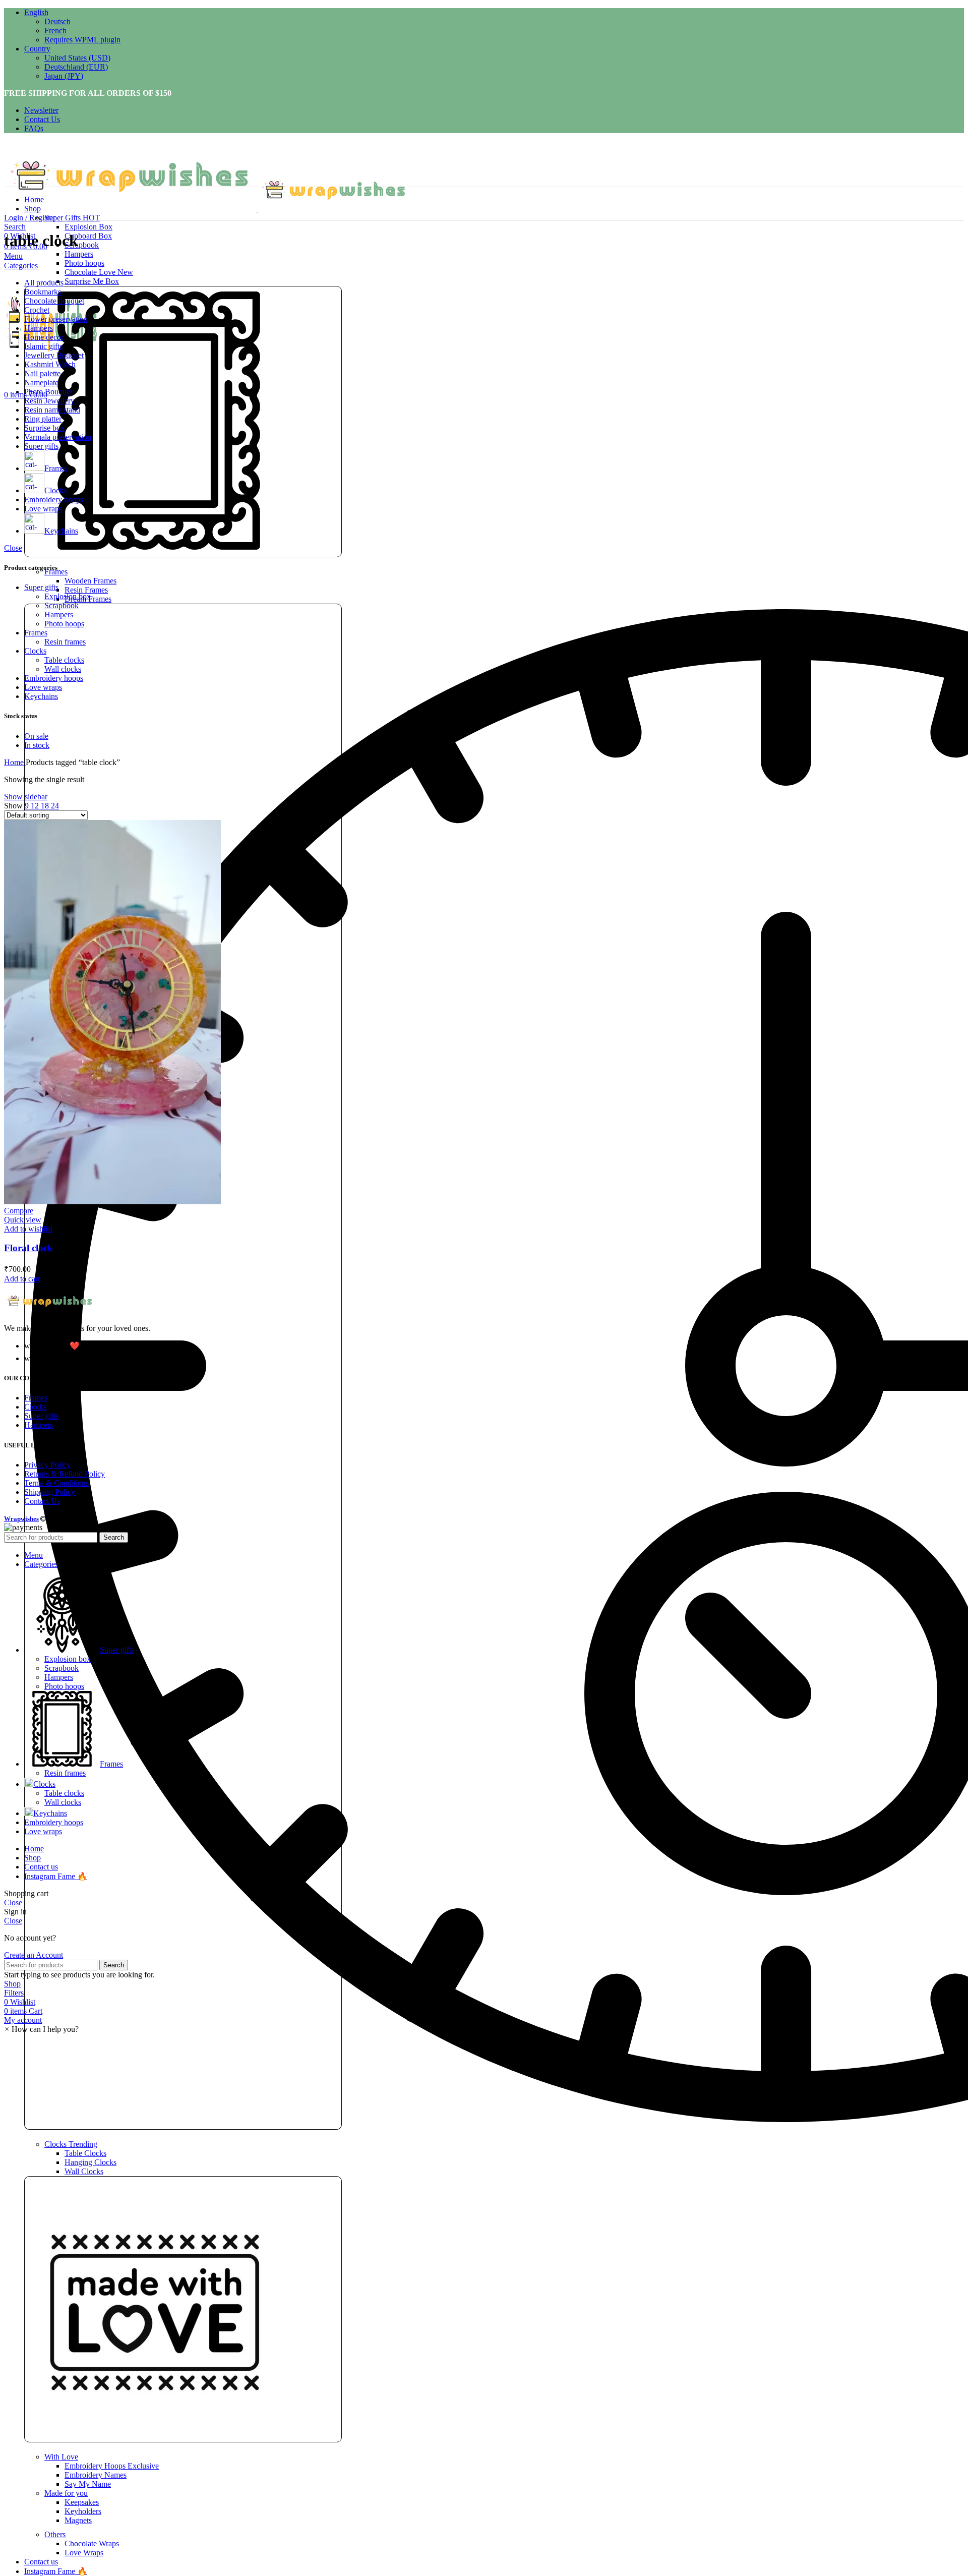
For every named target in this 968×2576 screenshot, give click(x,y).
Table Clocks (85, 2153)
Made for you (66, 2493)
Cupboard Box (88, 236)
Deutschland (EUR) (76, 67)
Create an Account (34, 1955)
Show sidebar (26, 797)
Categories (21, 266)
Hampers (79, 254)
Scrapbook (82, 245)
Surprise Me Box (92, 281)
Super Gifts (72, 218)
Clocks (71, 2144)
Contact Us (42, 1501)
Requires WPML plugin (82, 40)
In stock (37, 745)
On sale (36, 736)
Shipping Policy (50, 1492)
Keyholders (83, 2511)
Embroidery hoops (54, 678)
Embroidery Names (96, 2475)
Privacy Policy (47, 1465)
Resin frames (65, 642)
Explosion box (68, 596)
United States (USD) (77, 58)
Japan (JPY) (64, 76)
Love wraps (43, 687)
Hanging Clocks (90, 2162)
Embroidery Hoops (112, 2466)
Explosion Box (88, 227)
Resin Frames (86, 590)
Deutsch (57, 21)
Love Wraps (84, 2553)
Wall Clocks (84, 2171)
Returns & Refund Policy (65, 1474)
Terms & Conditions (56, 1483)
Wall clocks (63, 669)
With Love (61, 2457)
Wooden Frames (90, 581)
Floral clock (28, 1248)
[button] (41, 2029)
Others (55, 2534)
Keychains (41, 696)
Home (15, 762)
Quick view (23, 1220)
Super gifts (41, 587)
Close (13, 548)
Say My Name (88, 2484)
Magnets (78, 2520)
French (55, 31)
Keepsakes (82, 2502)
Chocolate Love (99, 272)
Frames (36, 633)
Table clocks (64, 660)
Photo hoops (84, 263)
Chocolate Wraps (92, 2543)
